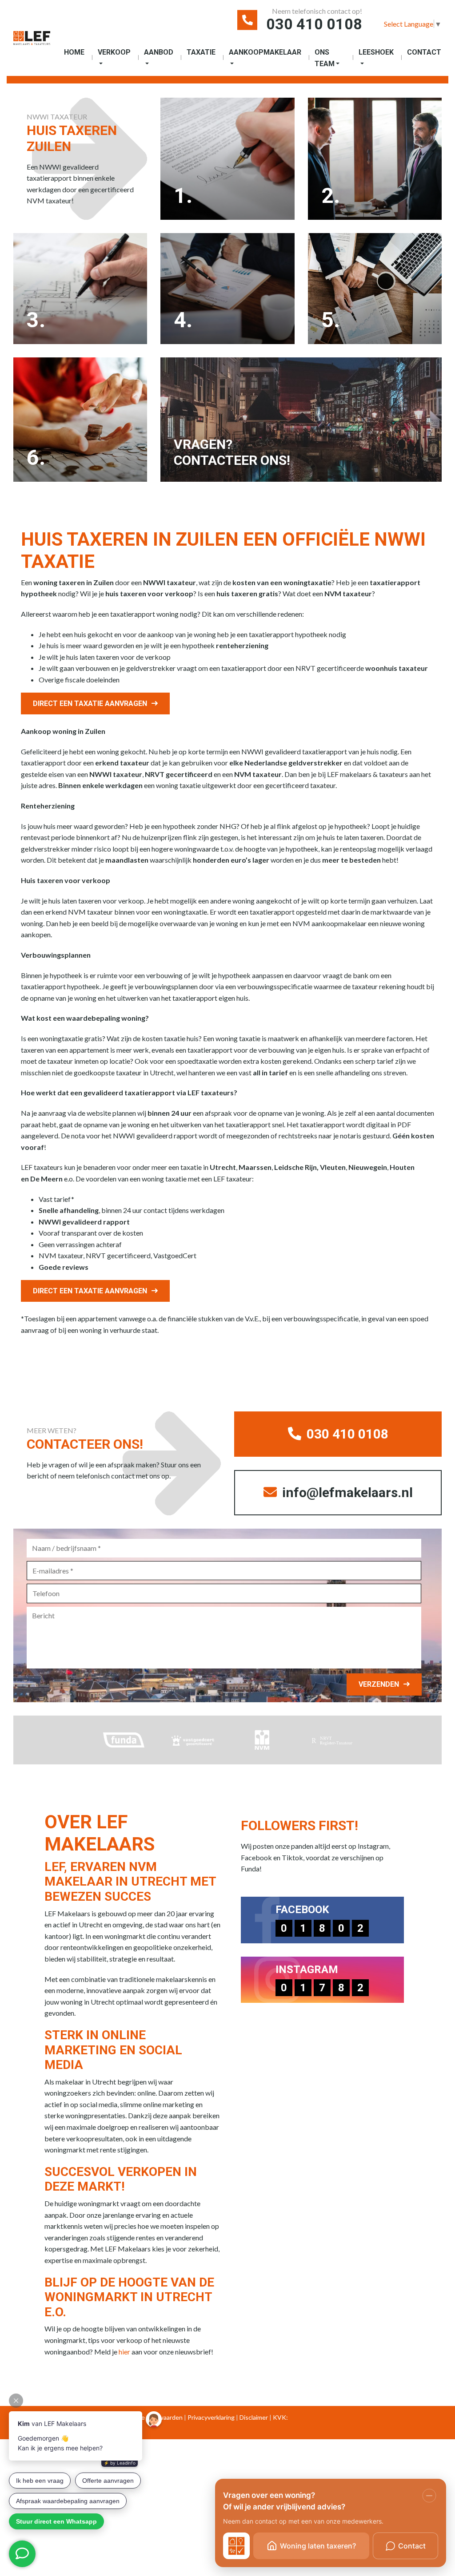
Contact (424, 52)
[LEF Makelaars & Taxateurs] (32, 42)
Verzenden (379, 1684)
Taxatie (201, 52)
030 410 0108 (314, 24)
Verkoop (114, 52)
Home (74, 52)
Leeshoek (376, 52)
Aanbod (159, 52)
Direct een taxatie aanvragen (90, 703)
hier (124, 2352)
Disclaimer (254, 2417)
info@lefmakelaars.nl (346, 1492)
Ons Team (325, 58)
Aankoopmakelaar (265, 52)
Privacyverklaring (211, 2417)
